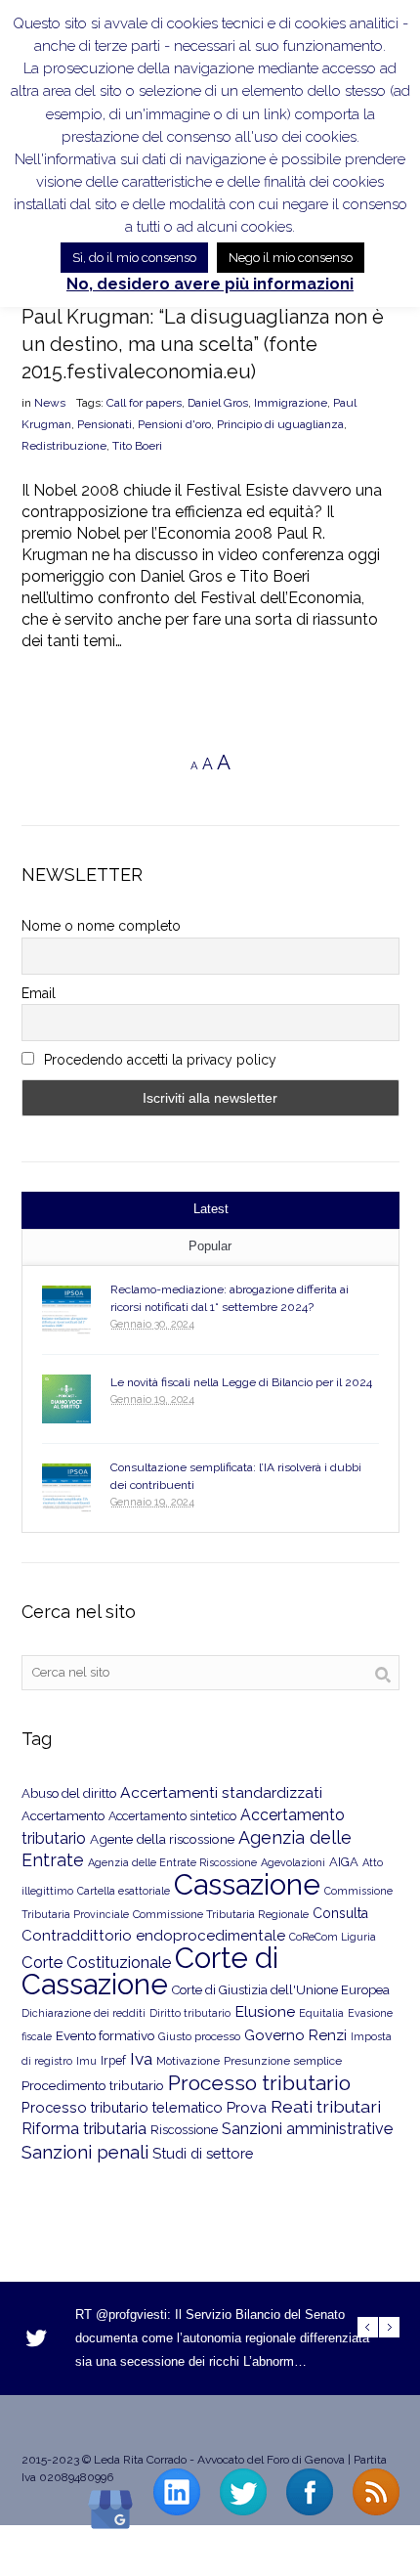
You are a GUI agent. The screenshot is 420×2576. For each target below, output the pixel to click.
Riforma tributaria (84, 2129)
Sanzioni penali (85, 2152)
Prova (247, 2108)
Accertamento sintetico (172, 1816)
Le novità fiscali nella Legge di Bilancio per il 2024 (241, 1382)
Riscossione (184, 2130)
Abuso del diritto (69, 1793)
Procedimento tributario (93, 2085)
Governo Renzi (295, 2035)
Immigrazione (291, 403)
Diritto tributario (190, 2013)
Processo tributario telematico (122, 2107)
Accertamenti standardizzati (221, 1792)
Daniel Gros (218, 403)
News (50, 403)
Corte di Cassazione (150, 1971)
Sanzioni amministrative (307, 2129)
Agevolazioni (293, 1863)
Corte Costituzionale (96, 1962)
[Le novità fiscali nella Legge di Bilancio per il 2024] (66, 1399)
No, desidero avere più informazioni (210, 284)
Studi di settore (203, 2153)
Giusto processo (199, 2036)
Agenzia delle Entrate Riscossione (172, 1863)
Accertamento (63, 1816)
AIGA (344, 1862)
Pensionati (105, 424)
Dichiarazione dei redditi (84, 2013)
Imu (86, 2061)
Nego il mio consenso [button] (291, 258)
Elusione (265, 2011)
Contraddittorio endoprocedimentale (153, 1936)
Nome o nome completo (101, 926)
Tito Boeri (137, 446)
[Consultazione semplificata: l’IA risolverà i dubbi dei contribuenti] (66, 1488)
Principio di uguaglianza (280, 424)
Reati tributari (326, 2106)
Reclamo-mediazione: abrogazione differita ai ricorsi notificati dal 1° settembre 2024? (230, 1298)
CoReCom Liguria (333, 1937)
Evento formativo (105, 2035)
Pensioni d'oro (174, 424)
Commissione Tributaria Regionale (221, 1914)
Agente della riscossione (162, 1839)
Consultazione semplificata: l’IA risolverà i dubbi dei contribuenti (236, 1476)
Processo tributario (259, 2083)
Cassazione (247, 1884)
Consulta (340, 1913)
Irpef (113, 2060)
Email (39, 993)
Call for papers (144, 403)
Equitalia (321, 2013)
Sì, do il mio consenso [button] (134, 258)
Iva (141, 2059)
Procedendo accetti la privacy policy (158, 1060)
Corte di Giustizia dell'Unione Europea (281, 1990)
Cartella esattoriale (124, 1891)
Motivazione (188, 2061)
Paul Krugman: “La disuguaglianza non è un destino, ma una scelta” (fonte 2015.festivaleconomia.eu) (203, 344)
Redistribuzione (64, 446)
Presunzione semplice (283, 2061)
